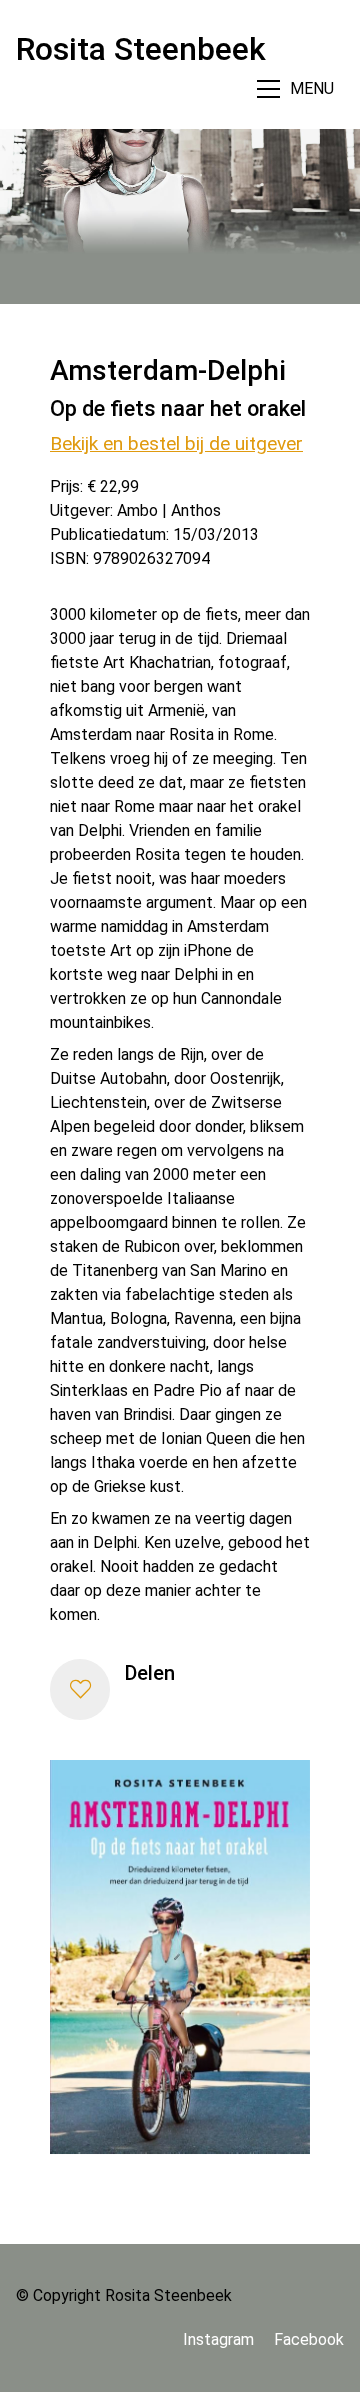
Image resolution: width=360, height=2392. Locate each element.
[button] (80, 1689)
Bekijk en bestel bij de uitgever (176, 443)
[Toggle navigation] (297, 88)
